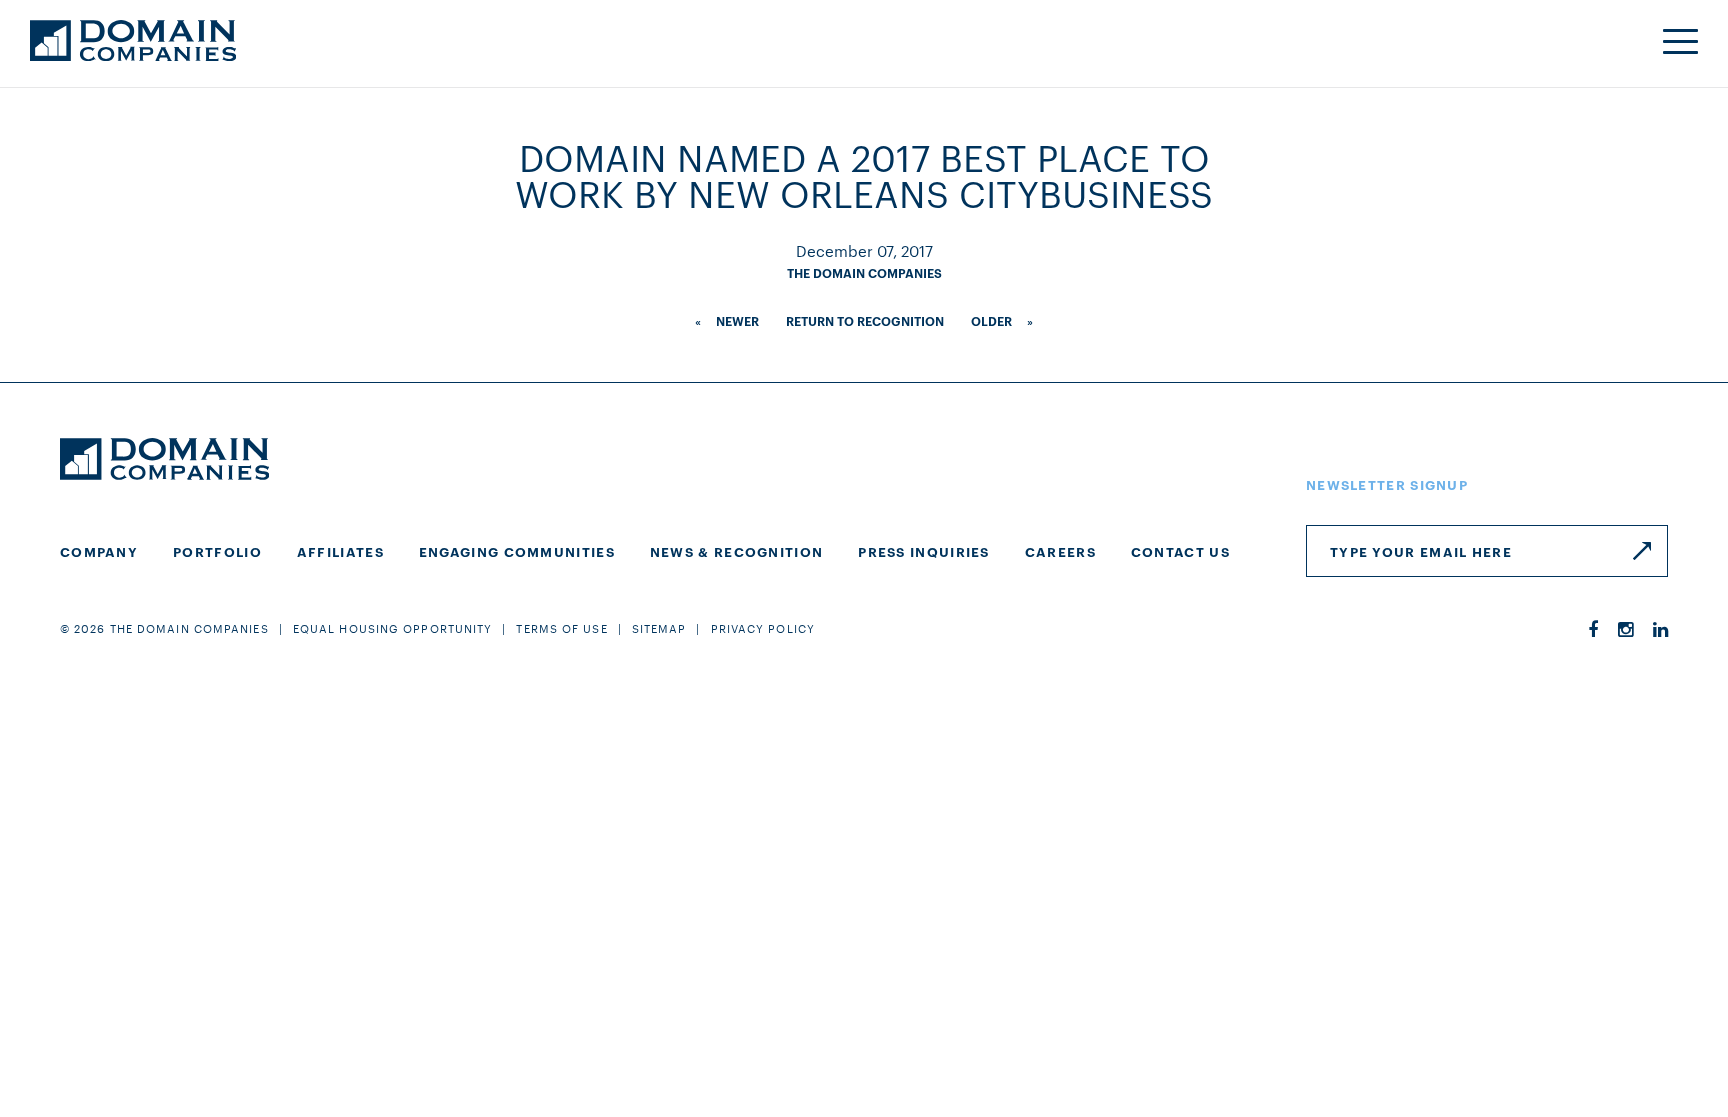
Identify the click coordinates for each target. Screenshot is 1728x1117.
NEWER (737, 320)
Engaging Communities (517, 551)
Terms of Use (561, 628)
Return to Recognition (865, 320)
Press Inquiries (924, 551)
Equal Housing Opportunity (393, 628)
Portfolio (217, 551)
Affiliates (340, 551)
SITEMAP (659, 628)
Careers (1060, 551)
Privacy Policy (763, 628)
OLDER (991, 320)
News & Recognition (736, 551)
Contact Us (1180, 551)
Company (99, 551)
